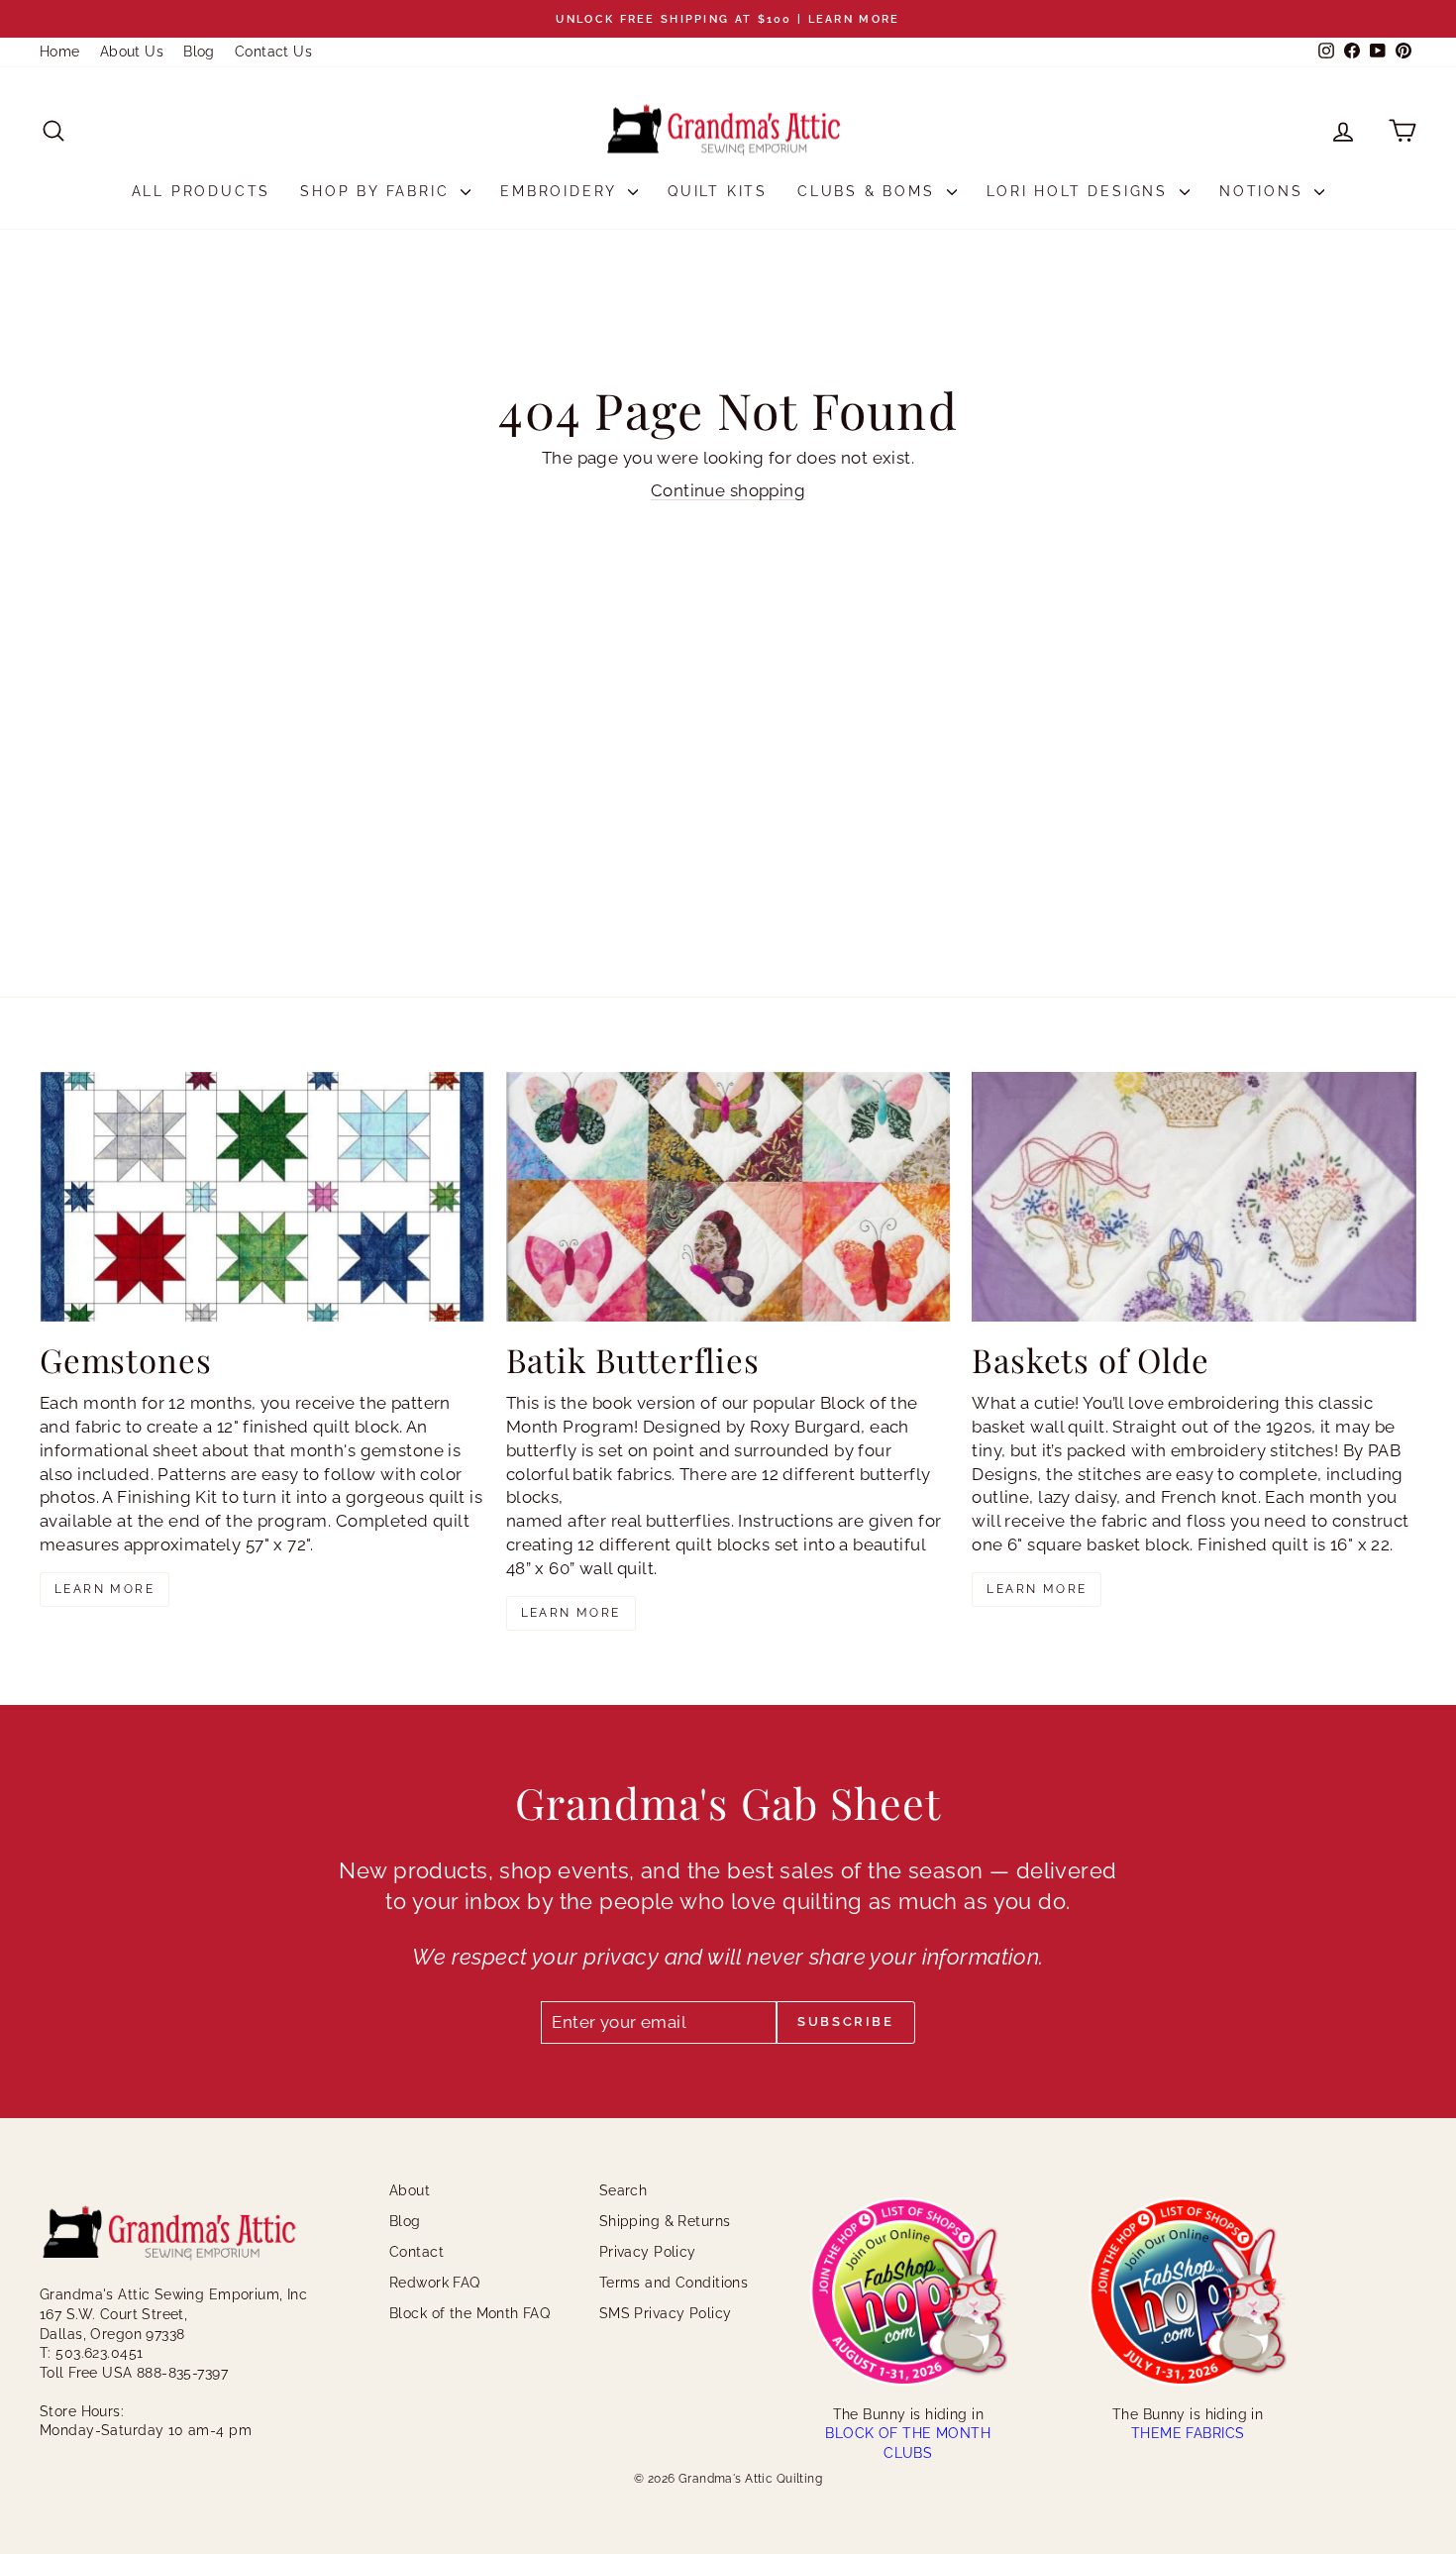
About (410, 2190)
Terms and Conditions (674, 2283)
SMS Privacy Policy (666, 2313)
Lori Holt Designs (1081, 191)
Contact (416, 2252)
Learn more (104, 1589)
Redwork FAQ (435, 2283)
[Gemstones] (262, 1197)
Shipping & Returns (665, 2221)
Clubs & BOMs (869, 191)
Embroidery (562, 191)
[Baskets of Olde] (1194, 1197)
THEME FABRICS (1188, 2433)
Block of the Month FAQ (469, 2313)
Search (624, 2190)
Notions (1264, 191)
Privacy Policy (648, 2252)
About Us (132, 52)
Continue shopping (728, 490)
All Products (202, 191)
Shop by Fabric (378, 191)
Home (60, 52)
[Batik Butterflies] (728, 1197)
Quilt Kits (718, 191)
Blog (199, 52)
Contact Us (273, 52)
